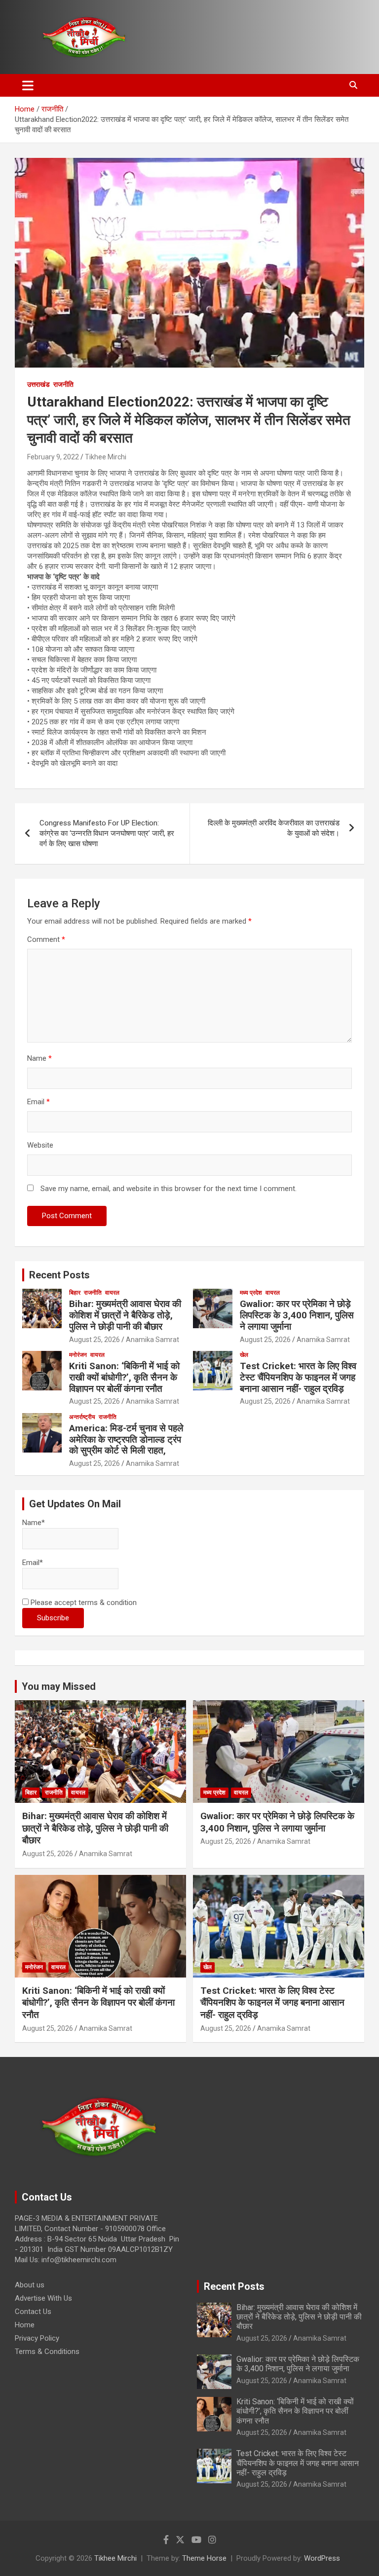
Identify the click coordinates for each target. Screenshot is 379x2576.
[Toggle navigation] (28, 85)
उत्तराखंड (38, 384)
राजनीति (63, 384)
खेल (244, 1355)
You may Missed (59, 1686)
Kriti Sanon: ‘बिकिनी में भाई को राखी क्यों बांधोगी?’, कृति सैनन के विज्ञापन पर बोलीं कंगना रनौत (124, 1377)
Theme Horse (204, 2558)
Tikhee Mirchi (106, 457)
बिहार (75, 1293)
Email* (33, 1563)
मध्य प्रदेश (251, 1293)
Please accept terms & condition (83, 1603)
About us (30, 2285)
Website (40, 1145)
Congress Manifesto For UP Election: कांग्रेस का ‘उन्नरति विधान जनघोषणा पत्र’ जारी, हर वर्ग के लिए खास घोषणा (107, 833)
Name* (34, 1523)
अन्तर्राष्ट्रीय (82, 1417)
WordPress (322, 2558)
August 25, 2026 (95, 1340)
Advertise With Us (43, 2298)
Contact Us (33, 2312)
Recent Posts (59, 1275)
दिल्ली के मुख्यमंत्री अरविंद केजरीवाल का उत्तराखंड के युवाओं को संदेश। (274, 828)
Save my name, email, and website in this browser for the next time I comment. (169, 1189)
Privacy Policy (37, 2338)
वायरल (112, 1293)
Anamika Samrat (152, 1340)
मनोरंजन (78, 1355)
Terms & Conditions (47, 2352)
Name (39, 1058)
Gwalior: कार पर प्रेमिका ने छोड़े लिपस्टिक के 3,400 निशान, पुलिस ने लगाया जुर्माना (297, 1315)
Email (38, 1102)
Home (25, 2325)
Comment (46, 939)
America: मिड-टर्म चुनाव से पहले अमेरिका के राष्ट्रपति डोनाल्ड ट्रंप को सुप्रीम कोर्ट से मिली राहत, (126, 1439)
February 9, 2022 (53, 457)
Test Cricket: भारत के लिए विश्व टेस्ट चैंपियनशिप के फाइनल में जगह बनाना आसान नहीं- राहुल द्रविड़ (298, 1377)
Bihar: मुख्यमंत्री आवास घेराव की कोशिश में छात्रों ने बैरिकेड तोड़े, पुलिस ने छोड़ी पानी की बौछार (125, 1315)
